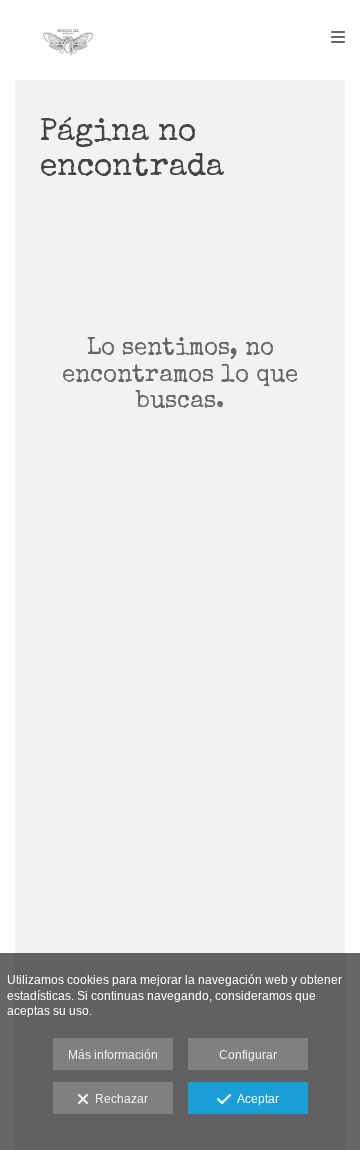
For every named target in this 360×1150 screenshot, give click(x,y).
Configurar (248, 1055)
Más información (113, 1055)
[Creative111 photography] (68, 37)
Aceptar (255, 1099)
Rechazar (118, 1099)
